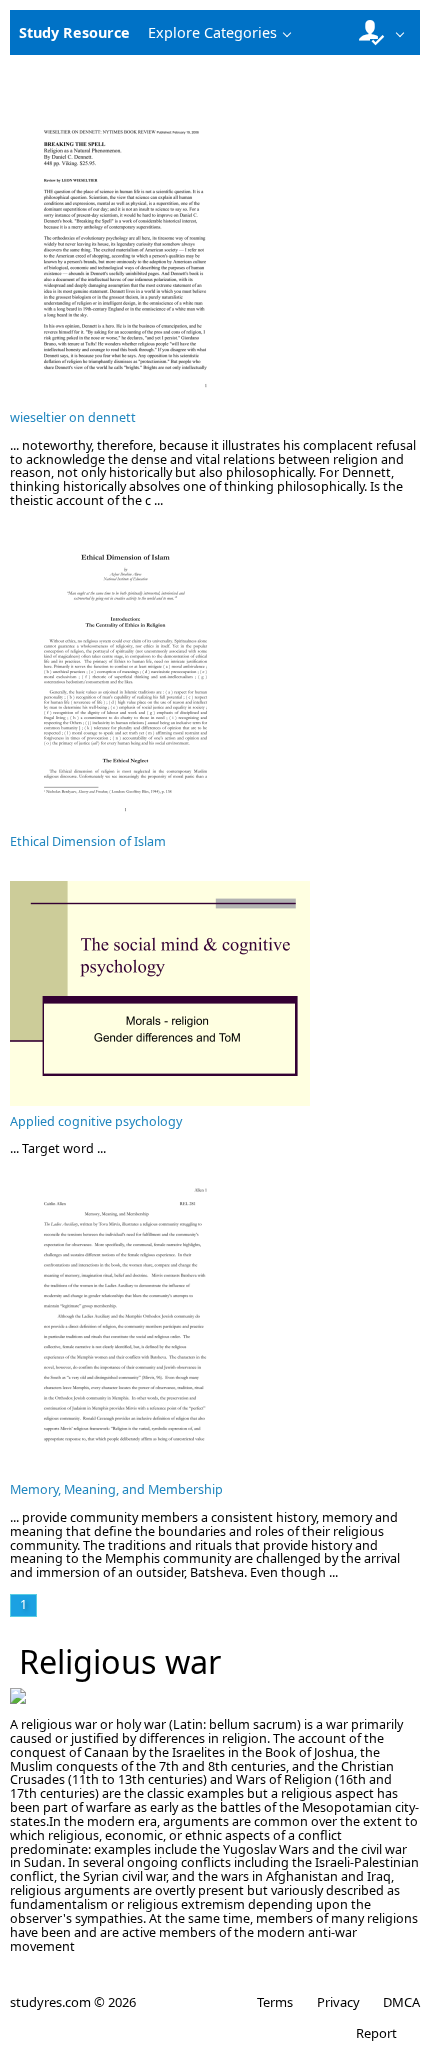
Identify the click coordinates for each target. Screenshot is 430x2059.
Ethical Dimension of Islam (88, 841)
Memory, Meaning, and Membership (116, 1489)
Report (376, 2033)
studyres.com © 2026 (73, 2002)
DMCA (401, 2002)
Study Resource (74, 32)
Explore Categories (212, 32)
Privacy (338, 2002)
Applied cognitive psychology (96, 1121)
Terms (275, 2002)
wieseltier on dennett (73, 417)
